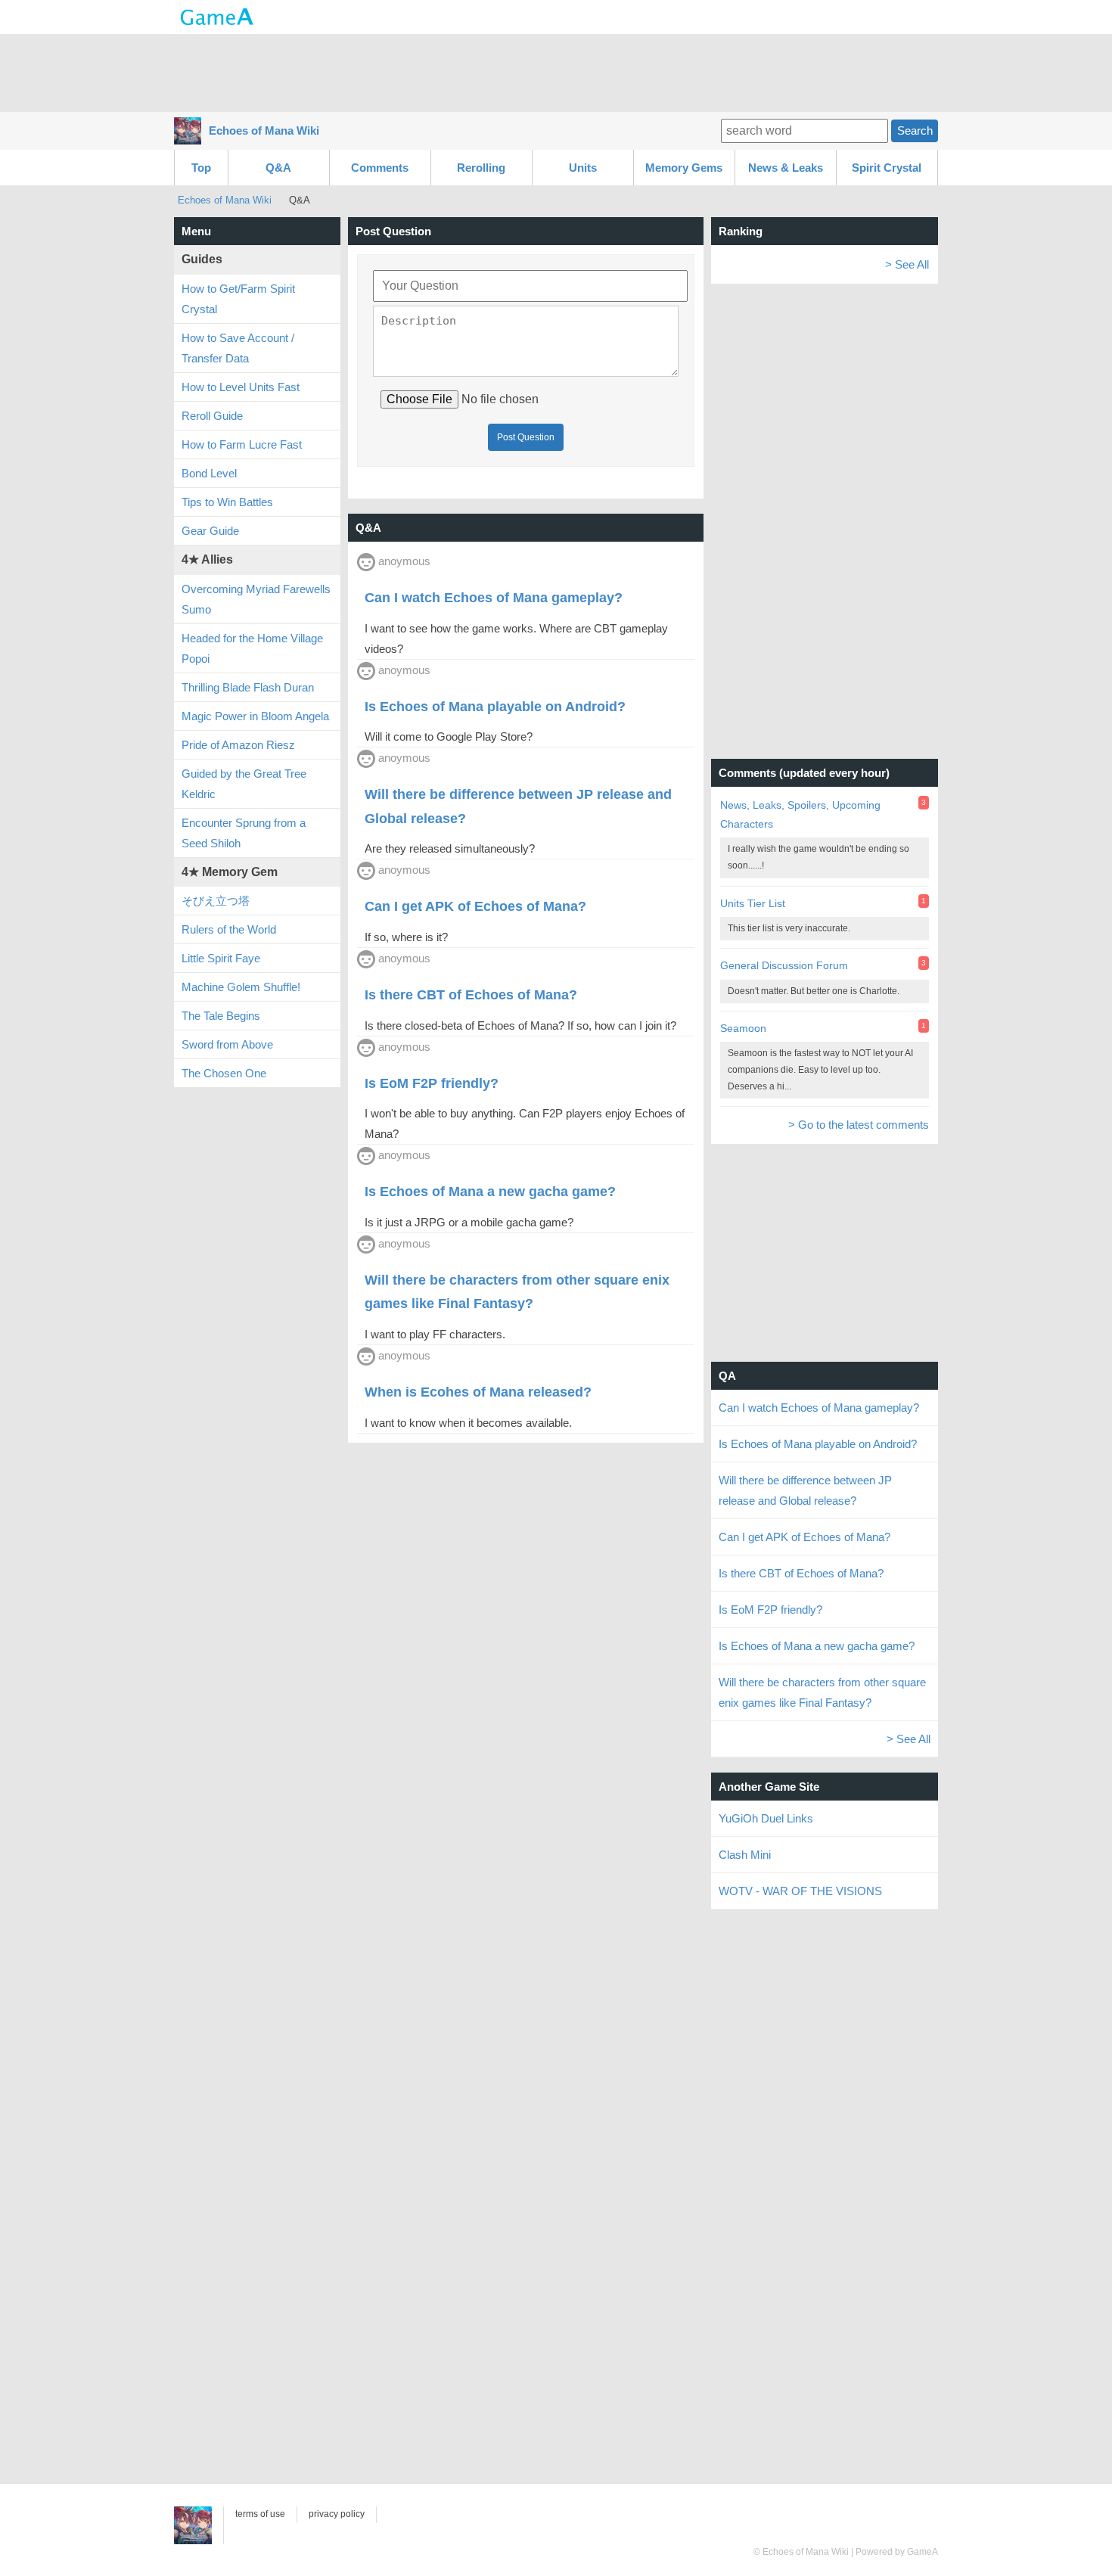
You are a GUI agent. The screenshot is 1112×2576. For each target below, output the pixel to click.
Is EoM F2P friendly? (770, 1610)
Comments (380, 168)
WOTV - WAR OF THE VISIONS (800, 1891)
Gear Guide (210, 531)
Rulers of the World (229, 929)
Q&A (278, 168)
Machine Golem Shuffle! (241, 987)
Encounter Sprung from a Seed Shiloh (244, 833)
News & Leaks (786, 168)
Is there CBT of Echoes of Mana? (801, 1573)
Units (583, 168)
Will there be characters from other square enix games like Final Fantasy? (822, 1692)
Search (915, 131)
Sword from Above (227, 1044)
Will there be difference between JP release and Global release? (805, 1490)
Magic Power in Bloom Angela (255, 716)
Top (201, 168)
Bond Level (209, 473)
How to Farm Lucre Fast (242, 444)
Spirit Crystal (887, 168)
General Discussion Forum (784, 965)
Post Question (526, 437)
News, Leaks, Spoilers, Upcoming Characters (800, 814)
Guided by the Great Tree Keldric (244, 784)
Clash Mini (745, 1855)
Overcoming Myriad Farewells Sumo (256, 599)
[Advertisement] (556, 72)
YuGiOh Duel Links (766, 1818)
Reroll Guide (212, 416)
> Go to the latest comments (859, 1125)
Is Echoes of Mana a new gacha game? (817, 1646)
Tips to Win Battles (227, 502)
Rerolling (481, 168)
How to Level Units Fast (241, 387)
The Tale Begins (221, 1016)
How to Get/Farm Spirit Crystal (238, 299)
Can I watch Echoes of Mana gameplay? (819, 1408)
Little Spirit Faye (221, 958)
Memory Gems (684, 168)
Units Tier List (753, 903)
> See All (907, 264)
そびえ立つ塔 (216, 901)
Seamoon (743, 1028)
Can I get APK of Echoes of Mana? (804, 1537)
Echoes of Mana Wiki (264, 131)
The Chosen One (224, 1073)
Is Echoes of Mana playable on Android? (818, 1444)
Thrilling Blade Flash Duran (248, 687)
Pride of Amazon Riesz (238, 745)
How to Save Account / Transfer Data (238, 348)
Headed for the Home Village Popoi (252, 648)
